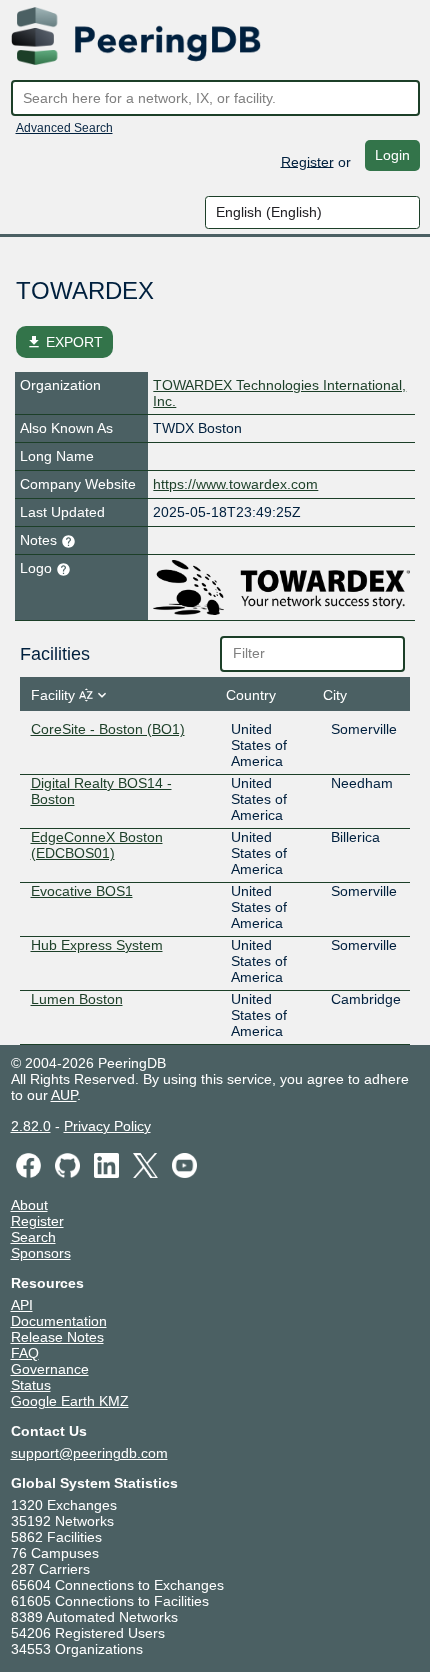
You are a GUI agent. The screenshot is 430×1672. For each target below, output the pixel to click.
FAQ (25, 1353)
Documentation (59, 1321)
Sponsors (41, 1253)
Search (33, 1237)
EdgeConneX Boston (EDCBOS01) (97, 845)
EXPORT (64, 342)
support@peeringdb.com (89, 1453)
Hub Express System (97, 945)
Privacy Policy (107, 1126)
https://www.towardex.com (235, 484)
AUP (64, 1095)
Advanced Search (64, 128)
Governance (50, 1369)
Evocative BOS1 (82, 891)
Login (392, 155)
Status (31, 1385)
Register (307, 161)
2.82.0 (31, 1126)
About (29, 1205)
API (22, 1305)
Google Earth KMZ (70, 1401)
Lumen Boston (77, 999)
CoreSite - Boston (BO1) (108, 729)
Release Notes (57, 1337)
